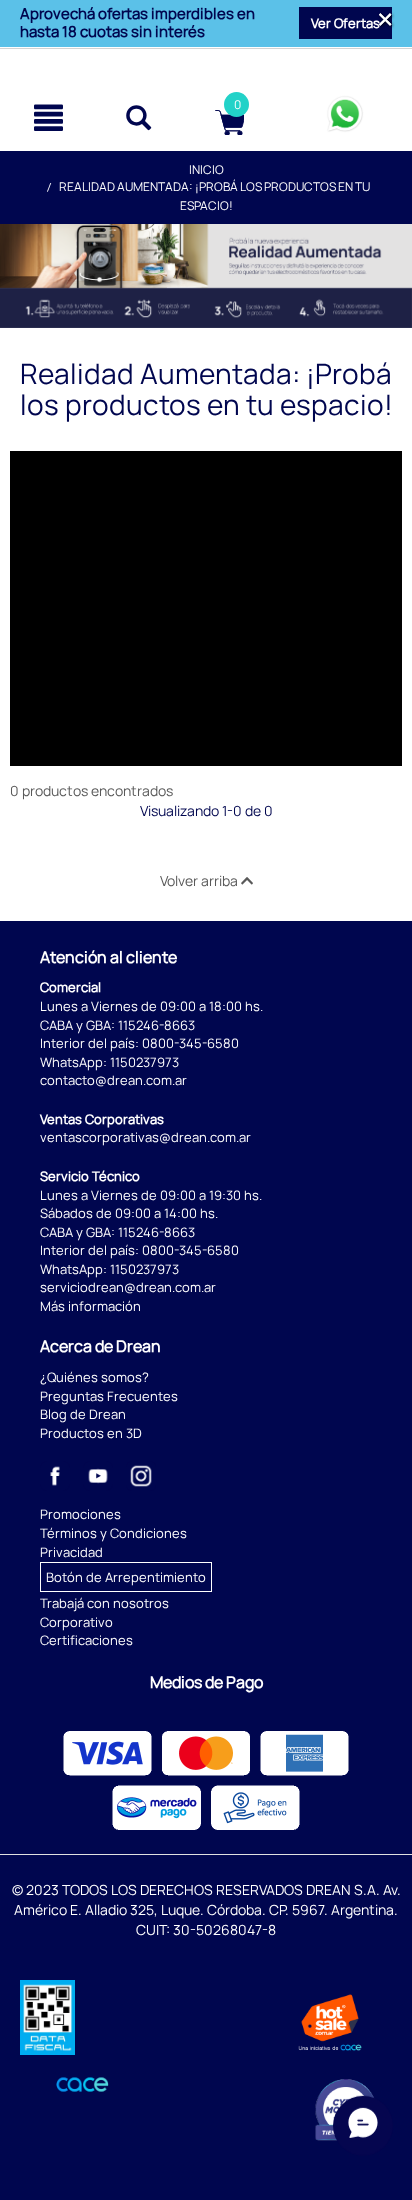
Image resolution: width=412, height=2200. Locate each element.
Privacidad (71, 1552)
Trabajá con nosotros (104, 1603)
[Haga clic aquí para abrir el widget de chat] (363, 2137)
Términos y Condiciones (113, 1533)
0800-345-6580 (190, 1043)
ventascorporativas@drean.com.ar (145, 1137)
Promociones (80, 1514)
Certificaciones (86, 1640)
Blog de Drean (83, 1414)
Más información (90, 1306)
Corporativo (76, 1622)
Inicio (206, 169)
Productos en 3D (91, 1433)
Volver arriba (200, 880)
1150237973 (144, 1062)
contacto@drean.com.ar (113, 1080)
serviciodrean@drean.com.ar (128, 1287)
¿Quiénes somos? (94, 1377)
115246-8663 (156, 1025)
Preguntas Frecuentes (109, 1396)
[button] (345, 23)
